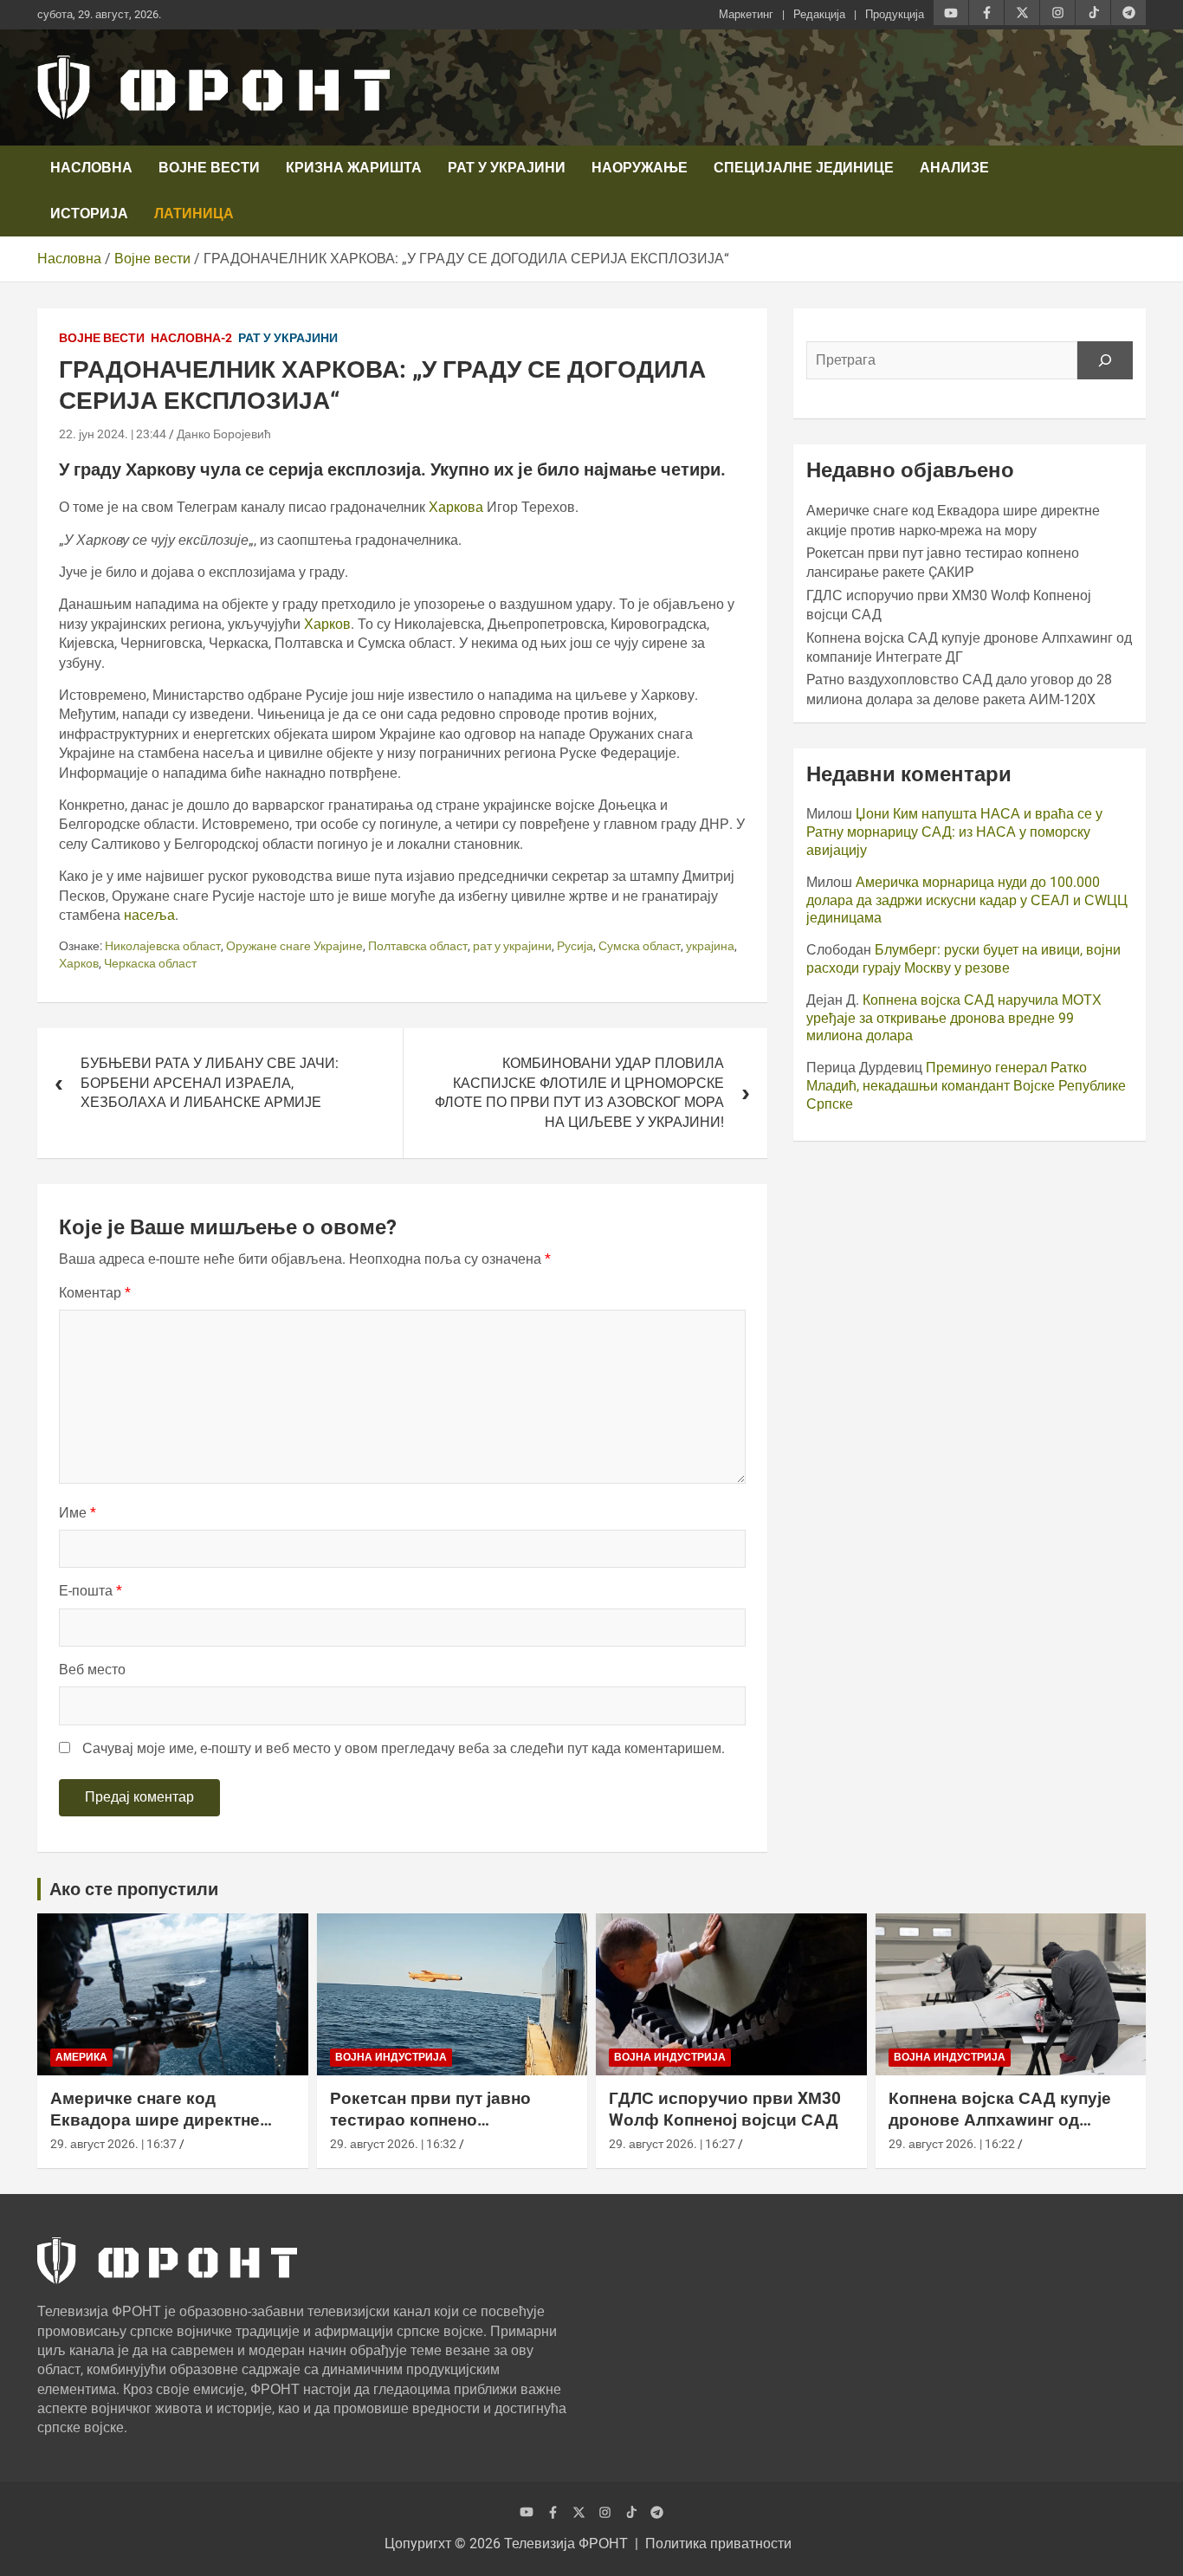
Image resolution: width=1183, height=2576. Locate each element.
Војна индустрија (391, 2057)
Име (78, 1513)
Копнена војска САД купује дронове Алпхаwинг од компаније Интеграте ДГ (1000, 2120)
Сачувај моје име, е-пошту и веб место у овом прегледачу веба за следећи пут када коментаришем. (404, 1748)
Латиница (194, 214)
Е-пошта (91, 1591)
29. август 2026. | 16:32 (393, 2144)
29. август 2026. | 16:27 (672, 2144)
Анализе (954, 168)
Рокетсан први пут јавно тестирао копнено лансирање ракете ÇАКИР (437, 2120)
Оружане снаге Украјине (294, 946)
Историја (89, 214)
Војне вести (209, 168)
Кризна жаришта (354, 168)
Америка (81, 2057)
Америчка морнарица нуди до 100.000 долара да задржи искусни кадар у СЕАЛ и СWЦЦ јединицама (967, 900)
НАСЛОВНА (91, 168)
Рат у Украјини (507, 168)
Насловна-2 (191, 338)
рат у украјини (512, 946)
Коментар (95, 1293)
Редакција (819, 14)
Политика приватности (718, 2544)
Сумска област (640, 946)
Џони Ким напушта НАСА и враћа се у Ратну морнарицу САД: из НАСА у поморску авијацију (954, 832)
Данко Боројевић (224, 434)
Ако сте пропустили (134, 1889)
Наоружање (640, 168)
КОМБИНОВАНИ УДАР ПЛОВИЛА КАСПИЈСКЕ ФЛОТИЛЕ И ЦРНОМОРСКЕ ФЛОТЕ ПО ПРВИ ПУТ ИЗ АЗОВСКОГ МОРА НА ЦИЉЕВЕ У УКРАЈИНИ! (579, 1092)
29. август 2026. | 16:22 (952, 2144)
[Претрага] (1105, 360)
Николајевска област (163, 946)
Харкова (458, 507)
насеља (149, 915)
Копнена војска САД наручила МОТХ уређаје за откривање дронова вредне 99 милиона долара (954, 1018)
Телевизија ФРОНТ (566, 2544)
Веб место (92, 1670)
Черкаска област (150, 963)
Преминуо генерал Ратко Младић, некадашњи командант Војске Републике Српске (966, 1086)
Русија (575, 946)
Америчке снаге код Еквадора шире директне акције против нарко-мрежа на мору (164, 2130)
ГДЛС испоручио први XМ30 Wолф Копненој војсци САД (725, 2109)
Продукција (895, 14)
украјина (710, 946)
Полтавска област (418, 946)
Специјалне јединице (804, 168)
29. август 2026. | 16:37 (113, 2144)
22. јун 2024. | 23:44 (113, 434)
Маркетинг (746, 14)
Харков (327, 624)
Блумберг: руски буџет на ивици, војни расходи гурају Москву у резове (963, 959)
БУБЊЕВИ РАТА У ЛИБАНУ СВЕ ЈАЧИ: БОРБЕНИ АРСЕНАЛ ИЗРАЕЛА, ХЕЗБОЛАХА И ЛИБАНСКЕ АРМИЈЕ (210, 1083)
